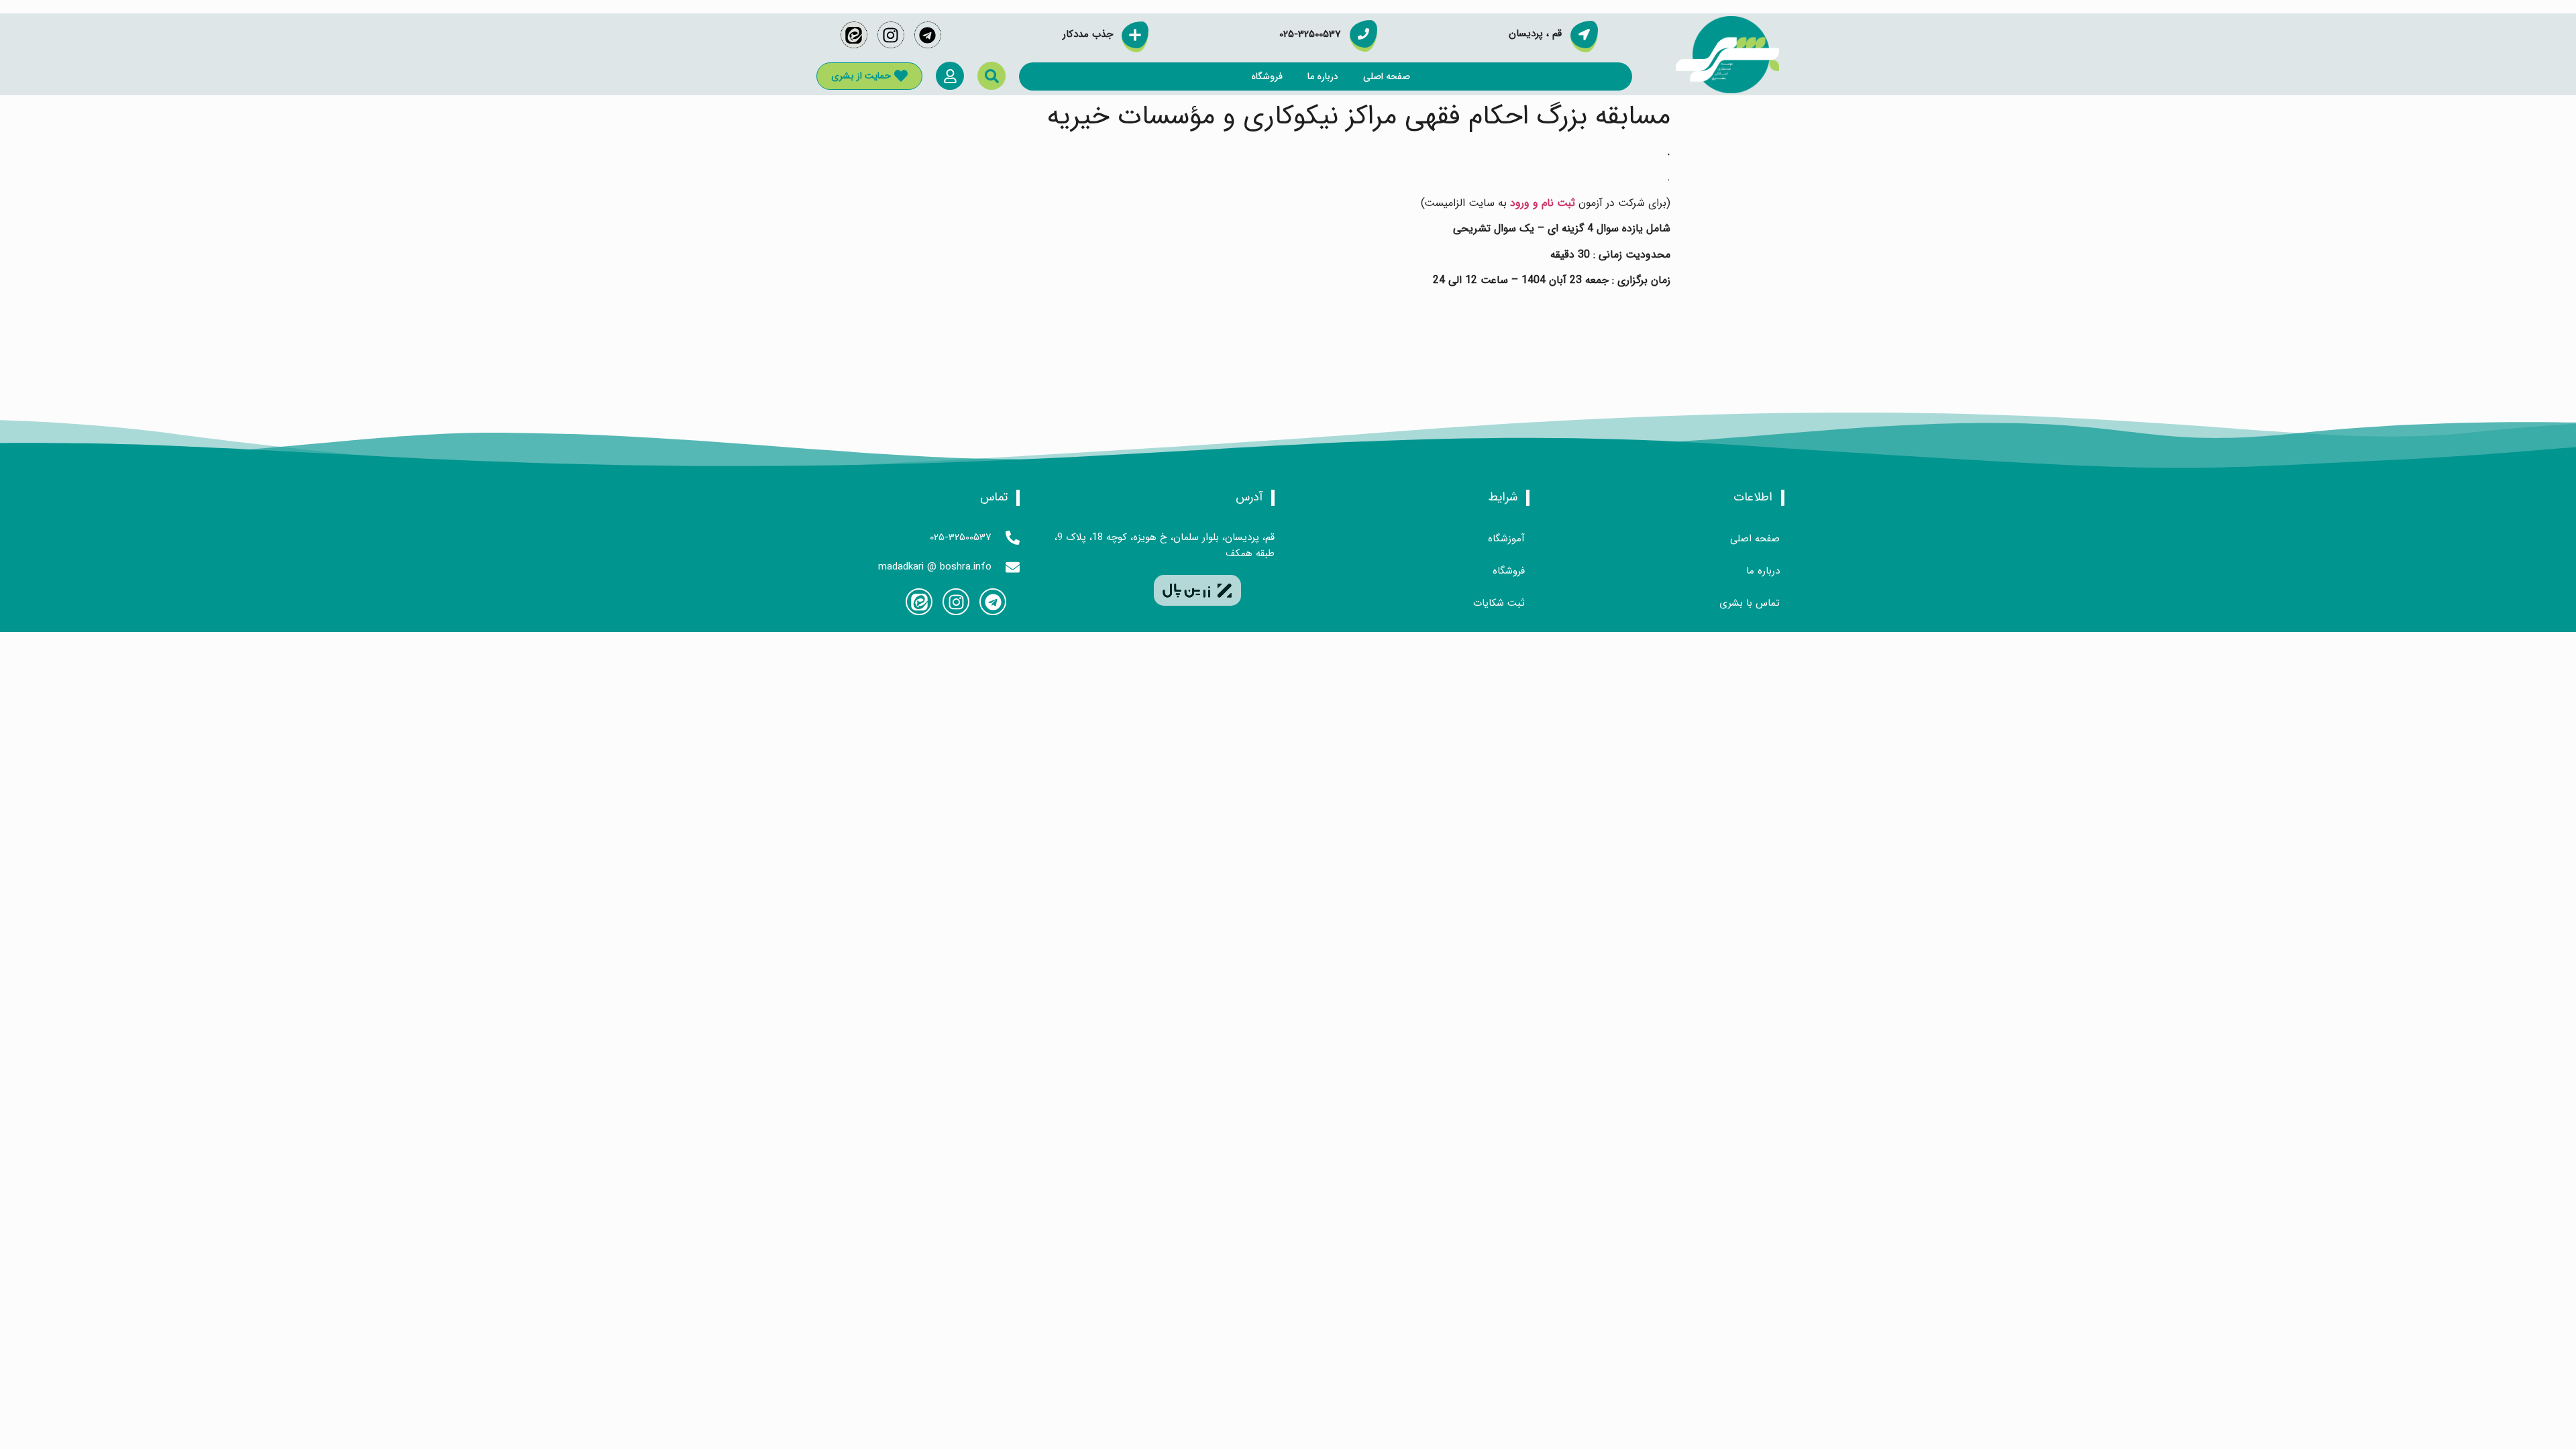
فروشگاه (1267, 76)
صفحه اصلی (1387, 76)
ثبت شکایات (1499, 603)
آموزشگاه (1506, 539)
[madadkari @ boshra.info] (1013, 567)
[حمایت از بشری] (901, 76)
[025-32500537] (1013, 538)
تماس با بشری (1750, 603)
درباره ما (1323, 76)
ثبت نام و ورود (1543, 203)
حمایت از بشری (861, 76)
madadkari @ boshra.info (935, 567)
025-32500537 (961, 537)
